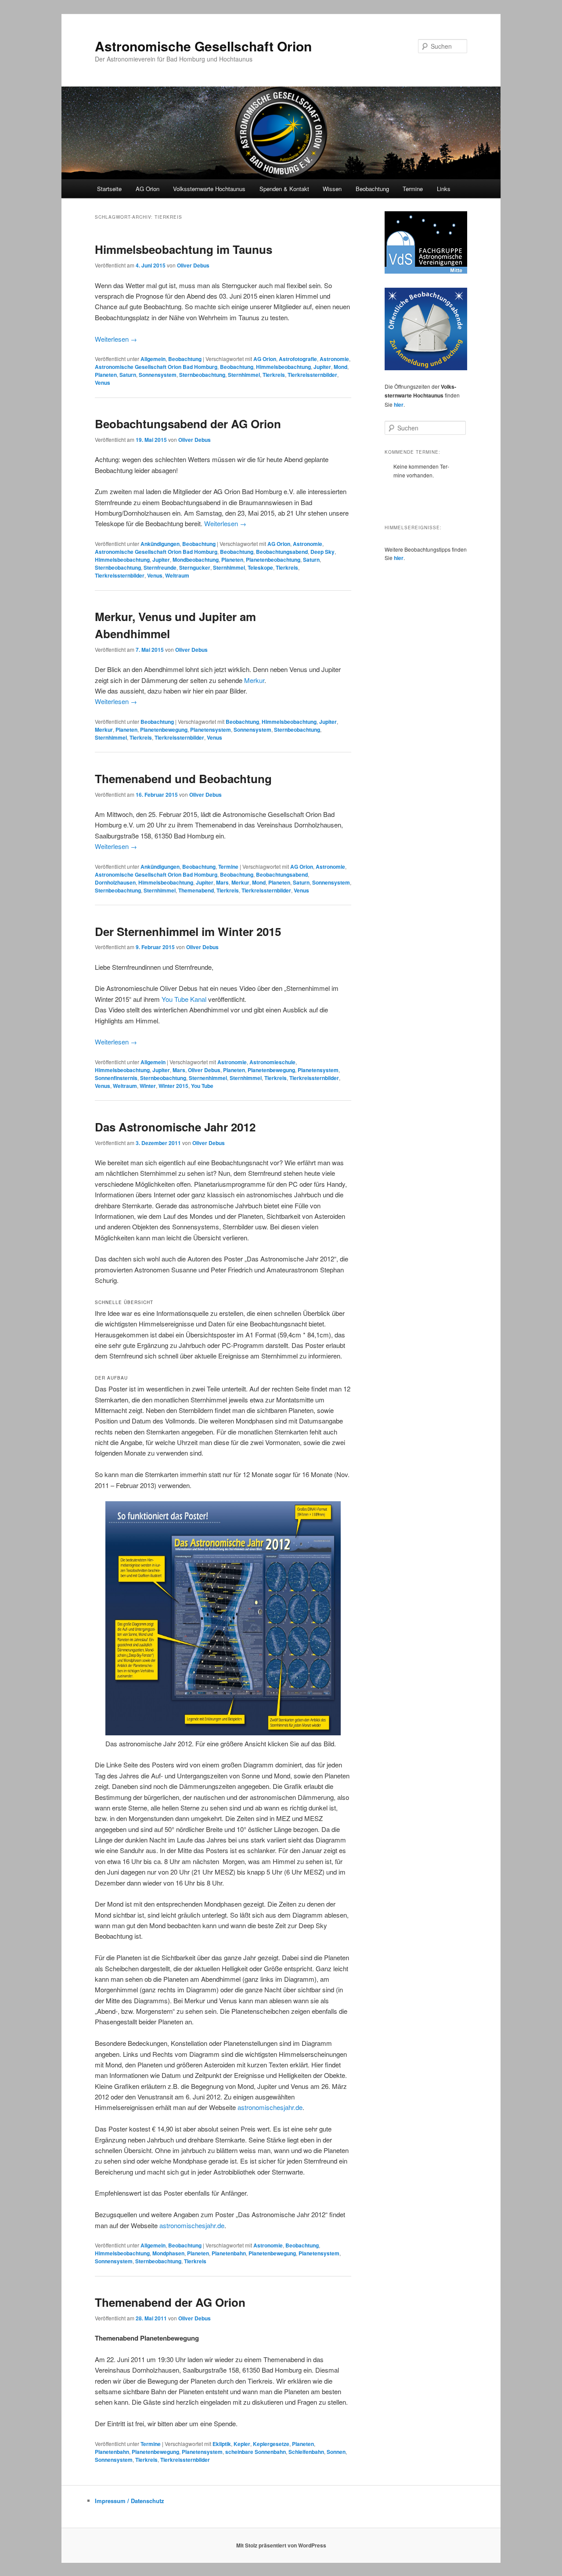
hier (399, 405)
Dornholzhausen (115, 882)
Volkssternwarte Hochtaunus (209, 189)
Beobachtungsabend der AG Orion (188, 424)
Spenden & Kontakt (284, 189)
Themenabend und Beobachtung (183, 779)
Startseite (109, 189)
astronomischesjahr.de (270, 2107)
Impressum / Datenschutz (130, 2501)
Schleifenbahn (306, 2452)
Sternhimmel (244, 375)
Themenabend (196, 890)
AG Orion (265, 359)
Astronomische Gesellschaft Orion (203, 46)
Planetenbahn (229, 2253)
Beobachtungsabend (282, 552)
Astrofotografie (298, 359)
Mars (222, 882)
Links (444, 189)
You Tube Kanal (184, 999)
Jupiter (322, 367)
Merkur (254, 680)
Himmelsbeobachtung (283, 367)
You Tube (202, 1086)
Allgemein (153, 359)
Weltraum (177, 575)
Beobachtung (372, 189)
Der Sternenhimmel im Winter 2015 (188, 931)
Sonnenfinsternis (116, 1078)
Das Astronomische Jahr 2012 (175, 1127)
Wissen (332, 189)
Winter (148, 1086)
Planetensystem (211, 730)
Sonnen (336, 2452)
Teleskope (260, 567)
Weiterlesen (116, 339)
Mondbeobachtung (196, 560)
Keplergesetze (271, 2444)
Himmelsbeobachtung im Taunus (184, 249)
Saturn (128, 375)
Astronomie (334, 359)
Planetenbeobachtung (273, 560)
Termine (413, 189)
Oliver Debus (193, 265)
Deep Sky (322, 552)
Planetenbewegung (164, 730)
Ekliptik (222, 2444)
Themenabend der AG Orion (170, 2302)
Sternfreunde (160, 567)
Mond (340, 367)
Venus (103, 383)
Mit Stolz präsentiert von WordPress (281, 2545)
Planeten (106, 375)
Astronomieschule (272, 1062)
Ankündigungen (160, 544)
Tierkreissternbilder (312, 375)
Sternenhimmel (208, 1078)
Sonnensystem (158, 375)
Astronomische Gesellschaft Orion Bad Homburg (156, 367)
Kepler (242, 2444)
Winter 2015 (173, 1086)
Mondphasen (168, 2253)
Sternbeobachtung (202, 375)
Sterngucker (195, 567)
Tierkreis (274, 375)
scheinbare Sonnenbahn (256, 2452)
